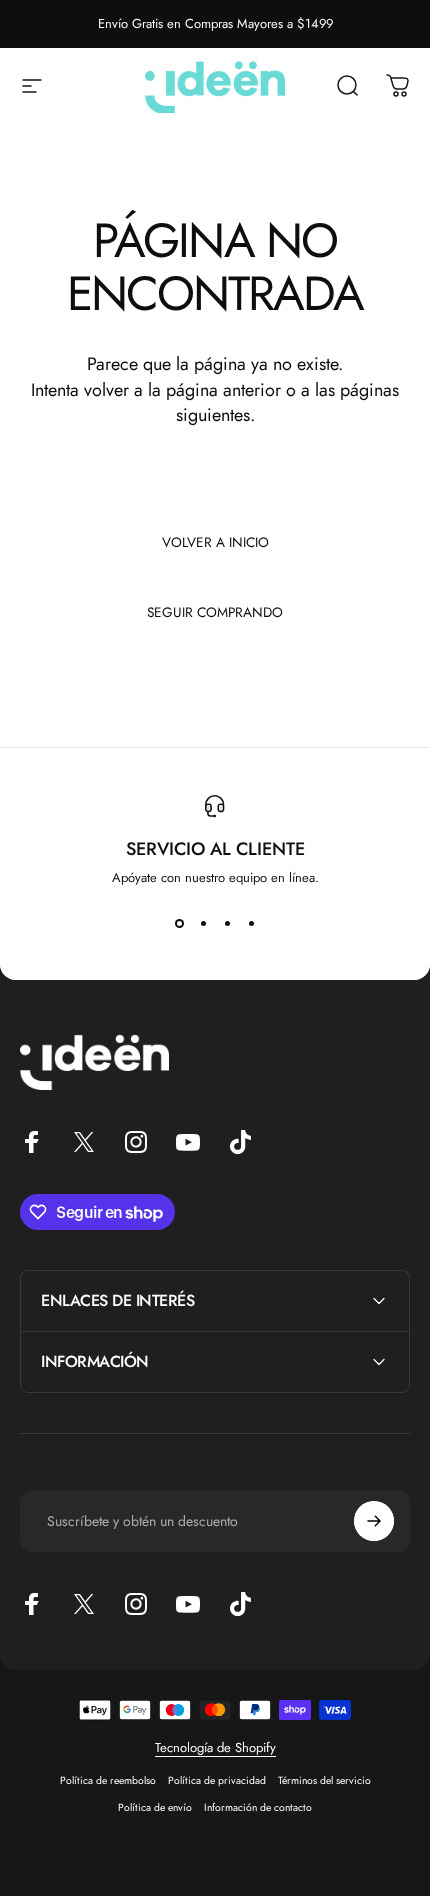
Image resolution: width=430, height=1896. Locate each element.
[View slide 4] (251, 923)
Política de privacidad (217, 1780)
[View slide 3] (227, 923)
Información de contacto (258, 1807)
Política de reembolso (108, 1780)
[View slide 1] (179, 923)
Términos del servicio (324, 1780)
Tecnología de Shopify (215, 1747)
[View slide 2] (203, 923)
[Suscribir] (374, 1521)
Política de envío (155, 1807)
